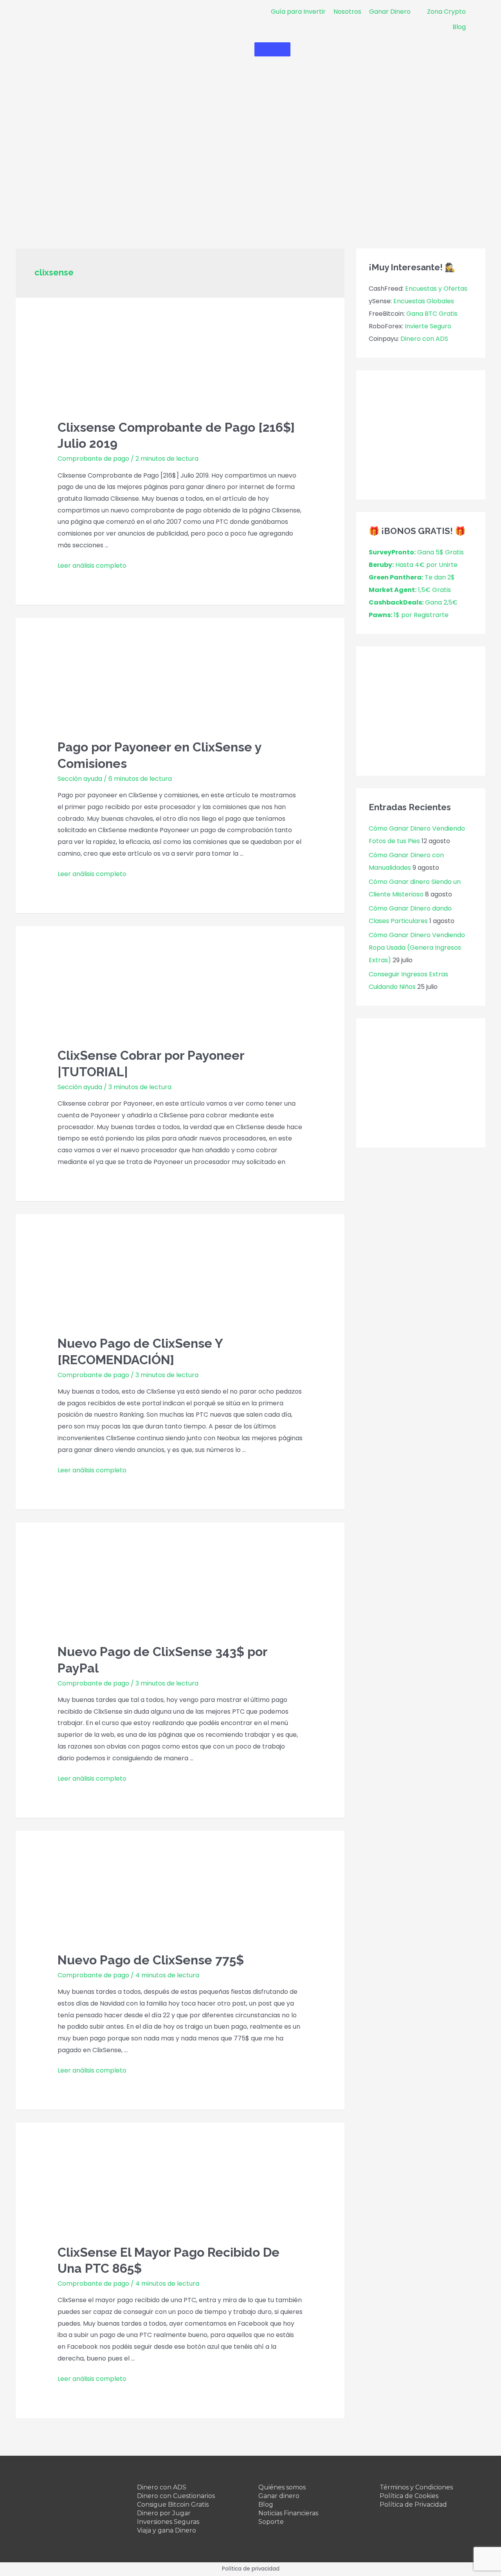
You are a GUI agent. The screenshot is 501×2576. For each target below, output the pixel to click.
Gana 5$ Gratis (416, 552)
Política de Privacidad (413, 2504)
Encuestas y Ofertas (436, 289)
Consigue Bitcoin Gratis (173, 2504)
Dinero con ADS (424, 339)
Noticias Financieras (288, 2513)
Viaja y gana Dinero (167, 2530)
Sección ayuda (80, 779)
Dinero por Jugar (164, 2513)
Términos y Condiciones (416, 2487)
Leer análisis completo (92, 566)
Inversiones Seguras (168, 2522)
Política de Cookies (409, 2496)
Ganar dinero (279, 2496)
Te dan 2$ (412, 577)
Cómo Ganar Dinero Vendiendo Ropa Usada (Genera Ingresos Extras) (417, 948)
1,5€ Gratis (410, 590)
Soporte (271, 2522)
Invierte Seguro (428, 326)
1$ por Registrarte (409, 615)
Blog (266, 2504)
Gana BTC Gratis (432, 314)
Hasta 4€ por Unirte (413, 565)
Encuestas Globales (424, 301)
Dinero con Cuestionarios (176, 2496)
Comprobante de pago (93, 459)
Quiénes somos (282, 2487)
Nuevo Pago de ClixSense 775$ (151, 1960)
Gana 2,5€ (413, 602)
